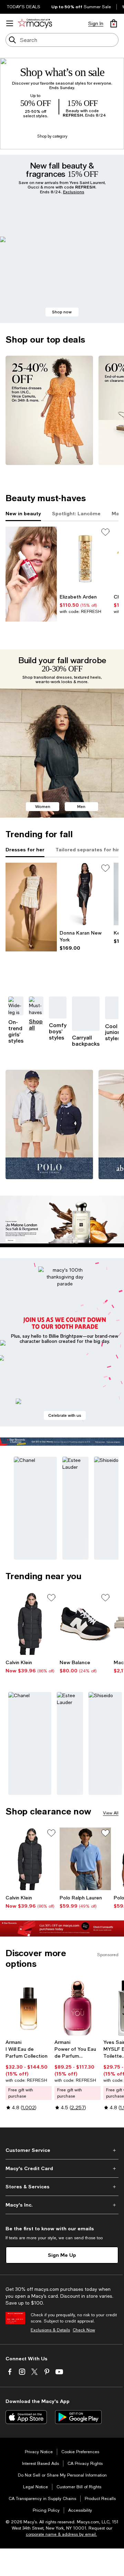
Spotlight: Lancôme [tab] (76, 513)
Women (43, 806)
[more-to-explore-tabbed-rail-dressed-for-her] (31, 907)
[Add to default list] (105, 532)
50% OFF (35, 104)
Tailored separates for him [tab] (89, 849)
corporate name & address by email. (61, 2534)
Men (81, 806)
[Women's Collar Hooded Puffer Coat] (31, 1624)
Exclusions (74, 192)
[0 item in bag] (114, 23)
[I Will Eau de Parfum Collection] (29, 2008)
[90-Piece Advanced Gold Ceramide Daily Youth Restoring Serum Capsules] (85, 558)
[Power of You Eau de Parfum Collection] (77, 2008)
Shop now (62, 312)
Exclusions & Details (50, 2330)
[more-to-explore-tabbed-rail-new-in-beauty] (31, 574)
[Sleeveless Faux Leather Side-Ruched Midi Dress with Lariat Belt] (85, 894)
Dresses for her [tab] (25, 849)
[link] (85, 604)
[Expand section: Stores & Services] (62, 2187)
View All (111, 1813)
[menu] (10, 23)
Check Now (84, 2330)
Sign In (96, 23)
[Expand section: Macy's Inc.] (62, 2205)
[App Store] (26, 2417)
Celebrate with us (65, 1415)
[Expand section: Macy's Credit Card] (62, 2168)
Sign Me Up (62, 2255)
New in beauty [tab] (23, 513)
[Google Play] (78, 2417)
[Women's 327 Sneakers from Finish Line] (85, 1624)
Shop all (36, 1024)
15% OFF (82, 104)
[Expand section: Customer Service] (62, 2150)
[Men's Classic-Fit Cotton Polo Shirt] (85, 1859)
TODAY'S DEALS (24, 7)
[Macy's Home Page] (35, 23)
